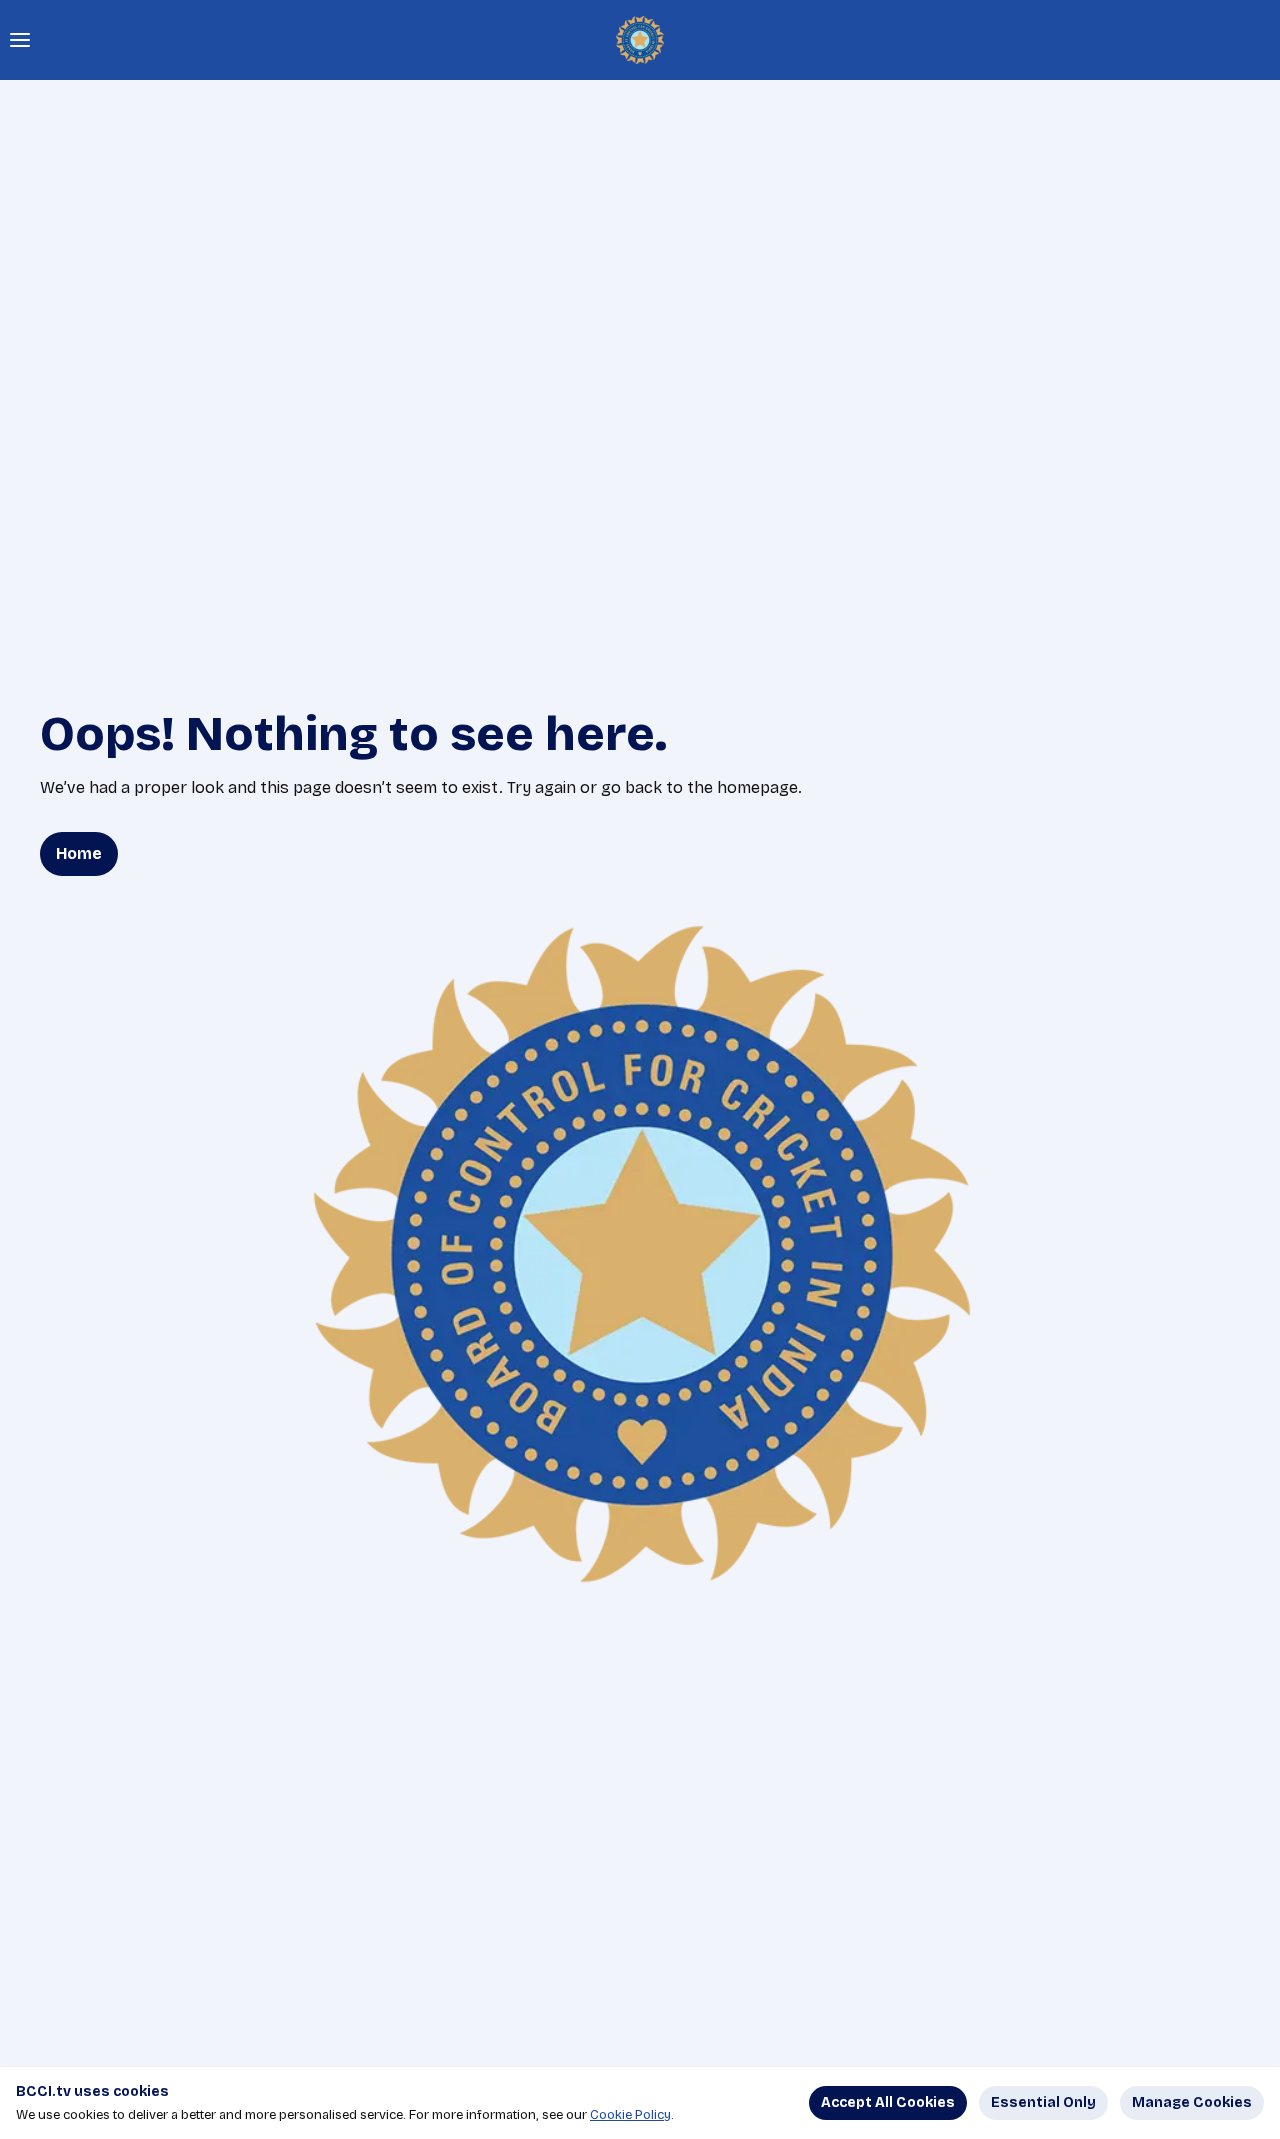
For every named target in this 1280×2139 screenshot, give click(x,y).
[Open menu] (20, 40)
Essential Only (1043, 2102)
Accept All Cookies (888, 2102)
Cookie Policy (630, 2115)
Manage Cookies (1192, 2102)
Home (79, 853)
